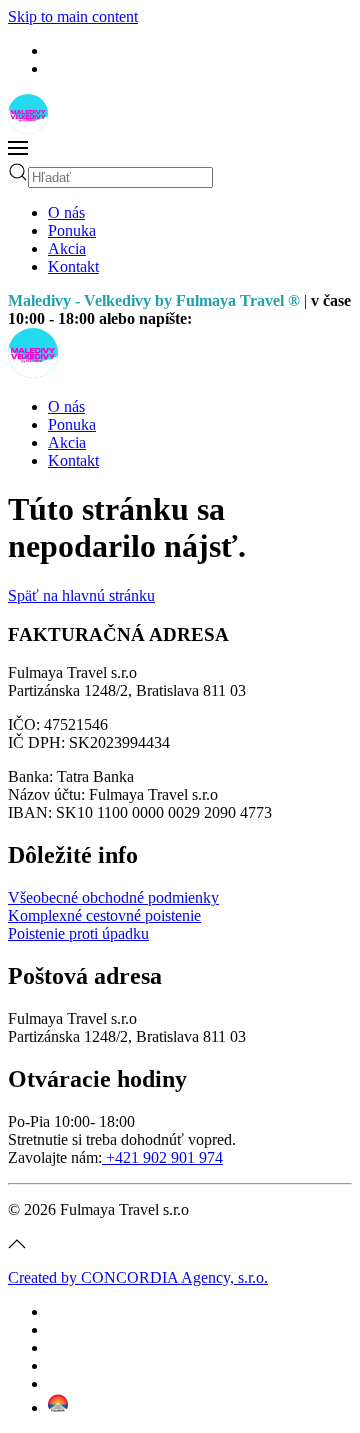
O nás (66, 212)
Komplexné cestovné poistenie (104, 915)
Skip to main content (73, 16)
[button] (180, 150)
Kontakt (73, 266)
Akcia (67, 248)
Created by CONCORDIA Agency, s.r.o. (138, 1277)
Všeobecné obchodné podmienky (113, 897)
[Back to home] (28, 128)
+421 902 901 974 (162, 1157)
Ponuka (72, 230)
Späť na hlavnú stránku (81, 595)
